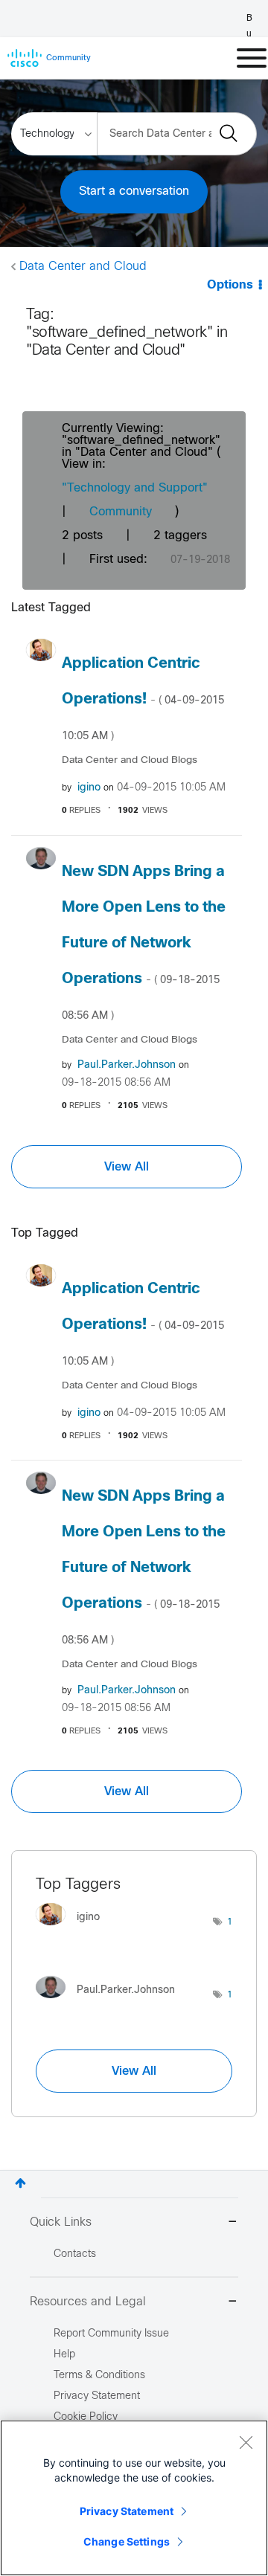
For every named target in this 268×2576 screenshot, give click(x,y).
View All (127, 1167)
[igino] (73, 1929)
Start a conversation (134, 191)
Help (64, 2355)
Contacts (75, 2254)
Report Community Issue (111, 2334)
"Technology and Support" (135, 488)
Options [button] (230, 285)
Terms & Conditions (99, 2376)
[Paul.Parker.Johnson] (111, 2002)
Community (121, 512)
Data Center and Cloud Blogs (130, 760)
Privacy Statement (127, 2511)
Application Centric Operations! (143, 699)
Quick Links (61, 2222)
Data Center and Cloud (83, 267)
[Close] (246, 2442)
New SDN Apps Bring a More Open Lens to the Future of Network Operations (144, 943)
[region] (134, 2498)
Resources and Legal (88, 2302)
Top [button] (20, 2183)
